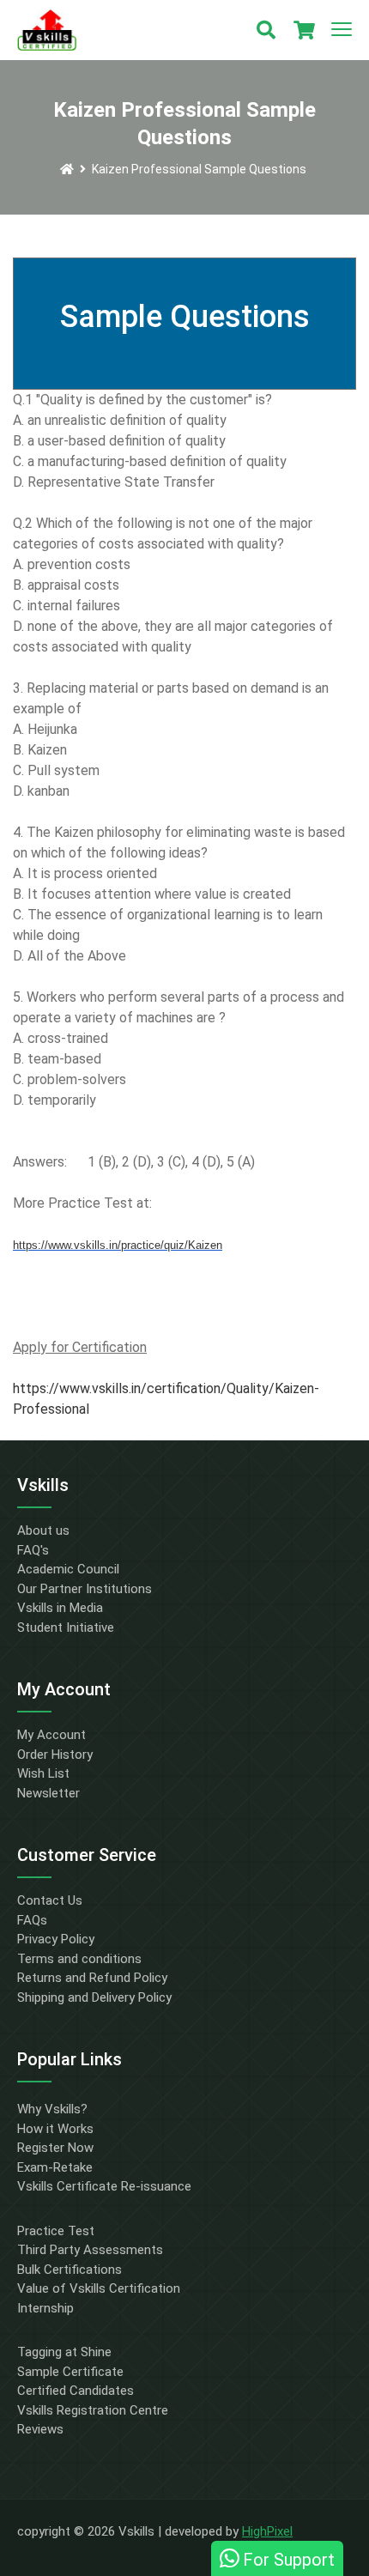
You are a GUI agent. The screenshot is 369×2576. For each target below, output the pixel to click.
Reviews (40, 2429)
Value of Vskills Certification (99, 2288)
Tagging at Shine (64, 2352)
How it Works (55, 2129)
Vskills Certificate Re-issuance (104, 2186)
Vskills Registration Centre (93, 2410)
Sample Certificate (70, 2372)
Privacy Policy (56, 1939)
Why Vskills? (52, 2109)
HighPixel (267, 2531)
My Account (51, 1735)
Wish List (43, 1773)
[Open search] (266, 30)
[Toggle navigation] (342, 30)
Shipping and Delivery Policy (94, 1997)
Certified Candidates (76, 2391)
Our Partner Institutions (85, 1589)
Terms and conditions (79, 1959)
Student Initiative (66, 1627)
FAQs (32, 1920)
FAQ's (33, 1550)
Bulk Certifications (70, 2270)
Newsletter (48, 1793)
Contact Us (50, 1900)
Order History (55, 1755)
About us (43, 1530)
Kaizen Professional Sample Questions (199, 169)
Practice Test (56, 2231)
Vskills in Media (60, 1608)
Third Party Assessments (90, 2250)
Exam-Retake (55, 2167)
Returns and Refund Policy (92, 1978)
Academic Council (68, 1569)
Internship (45, 2308)
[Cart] (304, 30)
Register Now (55, 2148)
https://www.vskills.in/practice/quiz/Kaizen (118, 1245)
